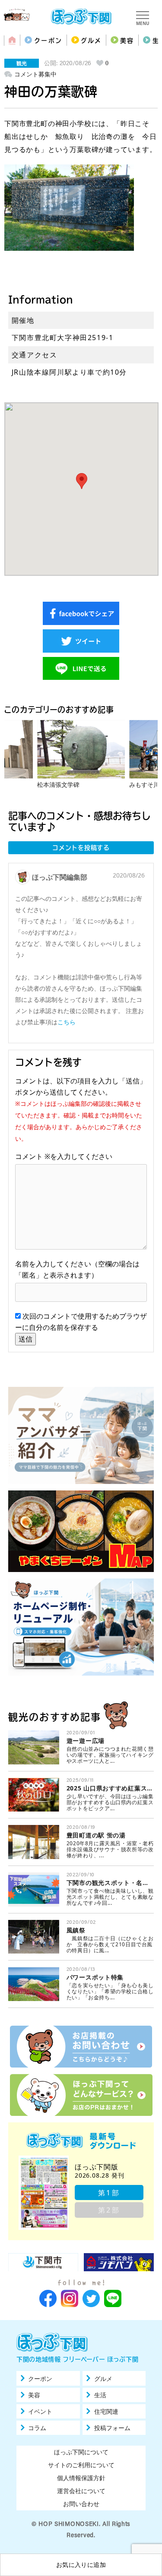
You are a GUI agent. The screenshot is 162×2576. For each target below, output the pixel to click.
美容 (127, 41)
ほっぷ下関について (81, 2452)
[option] (81, 754)
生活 (100, 2395)
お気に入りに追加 (81, 2565)
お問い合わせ (81, 2504)
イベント (40, 2412)
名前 (22, 1264)
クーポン (48, 41)
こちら (67, 1022)
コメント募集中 (35, 74)
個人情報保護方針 (81, 2478)
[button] (82, 481)
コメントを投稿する (81, 848)
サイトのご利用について (81, 2465)
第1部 (109, 2193)
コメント (33, 1156)
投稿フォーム (112, 2428)
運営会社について (81, 2491)
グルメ (91, 41)
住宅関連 (106, 2412)
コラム (37, 2428)
